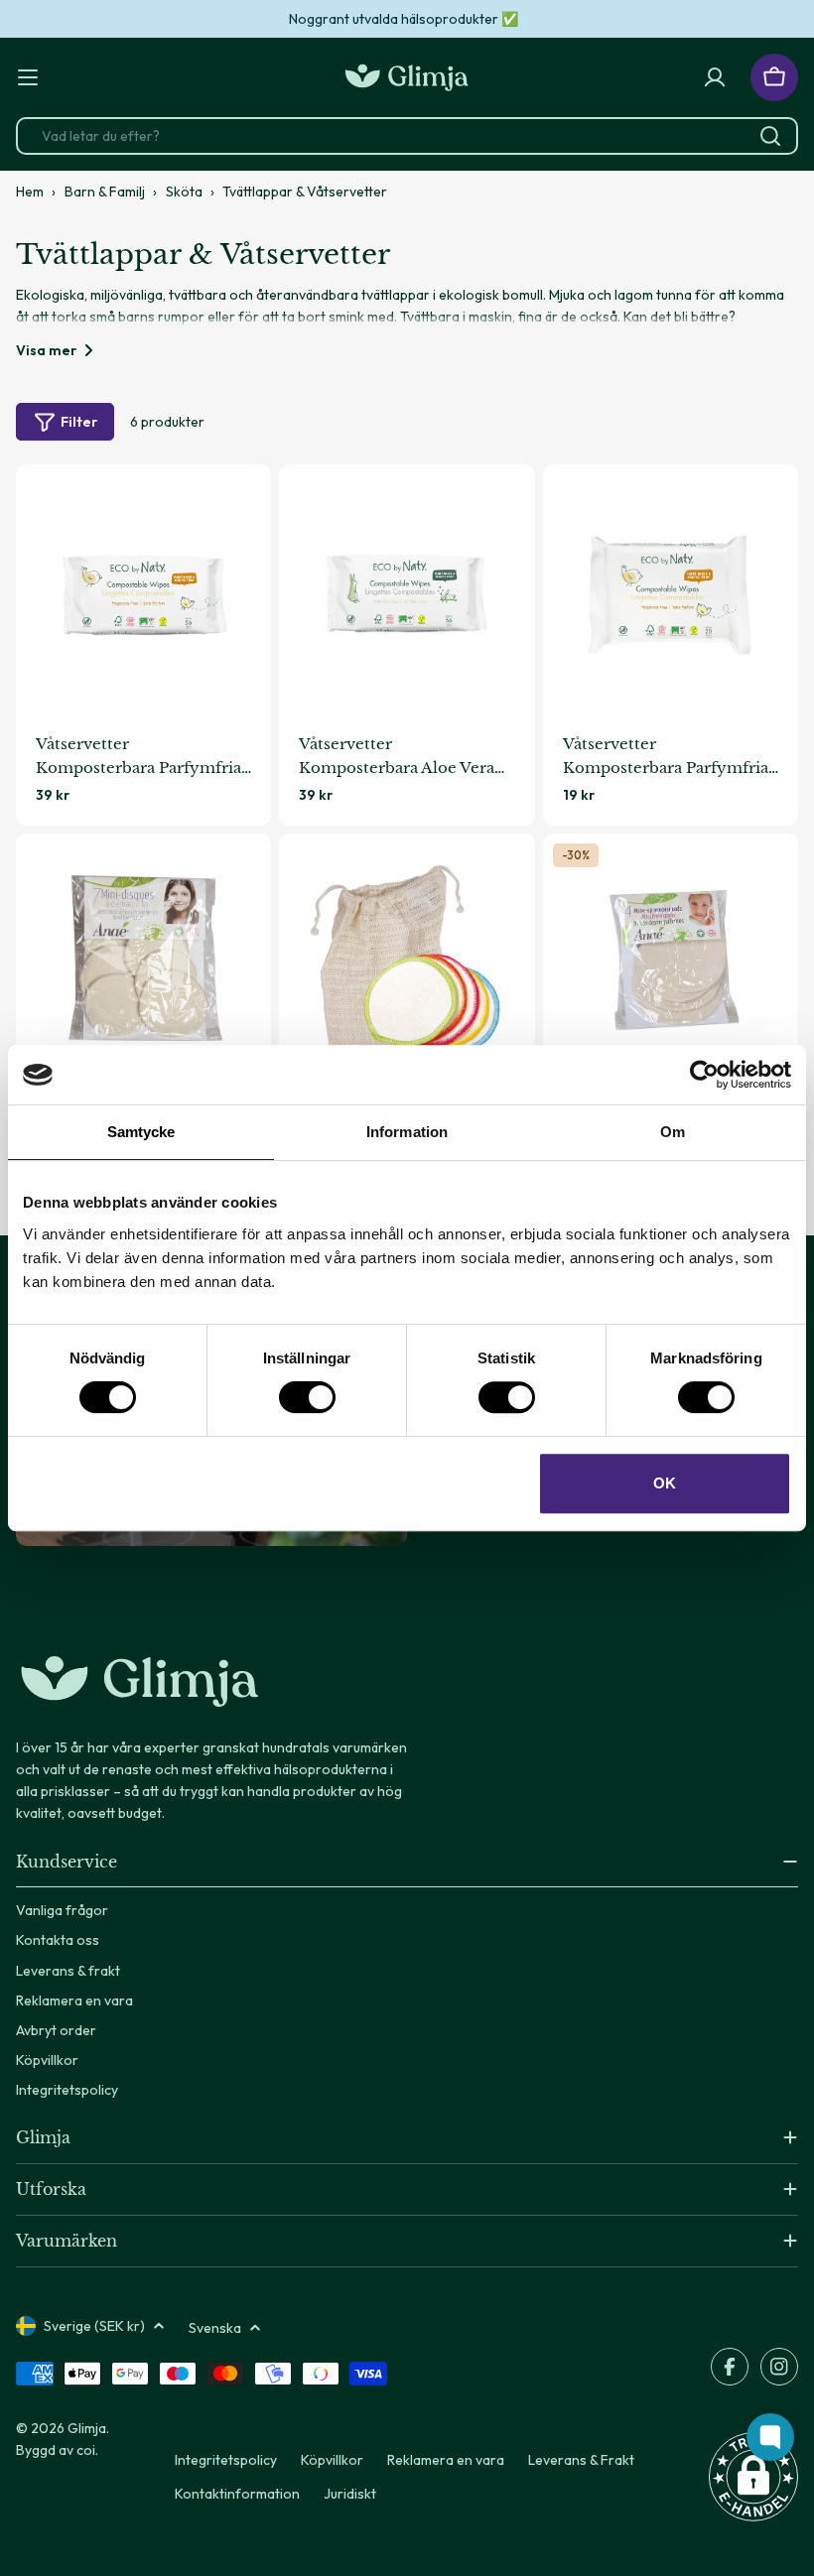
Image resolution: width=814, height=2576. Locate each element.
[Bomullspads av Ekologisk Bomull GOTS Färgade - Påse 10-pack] (407, 961)
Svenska (215, 2328)
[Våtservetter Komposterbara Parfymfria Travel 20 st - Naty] (671, 592)
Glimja (87, 2428)
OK (665, 1483)
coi (86, 2450)
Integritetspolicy (226, 2460)
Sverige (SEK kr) (94, 2326)
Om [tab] (673, 1132)
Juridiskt (350, 2494)
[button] (753, 2477)
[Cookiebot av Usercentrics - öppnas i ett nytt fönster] (704, 1075)
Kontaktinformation (237, 2494)
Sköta (184, 192)
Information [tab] (407, 1132)
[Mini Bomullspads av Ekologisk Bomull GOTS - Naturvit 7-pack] (143, 961)
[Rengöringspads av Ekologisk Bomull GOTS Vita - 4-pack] (671, 961)
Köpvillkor (332, 2460)
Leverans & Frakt (581, 2460)
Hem (30, 192)
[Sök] (770, 136)
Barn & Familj (105, 192)
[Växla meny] (28, 77)
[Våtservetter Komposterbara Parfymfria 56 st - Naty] (143, 592)
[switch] (307, 1397)
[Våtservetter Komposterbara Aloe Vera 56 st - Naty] (407, 592)
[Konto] (715, 77)
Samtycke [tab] (141, 1132)
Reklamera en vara (446, 2460)
